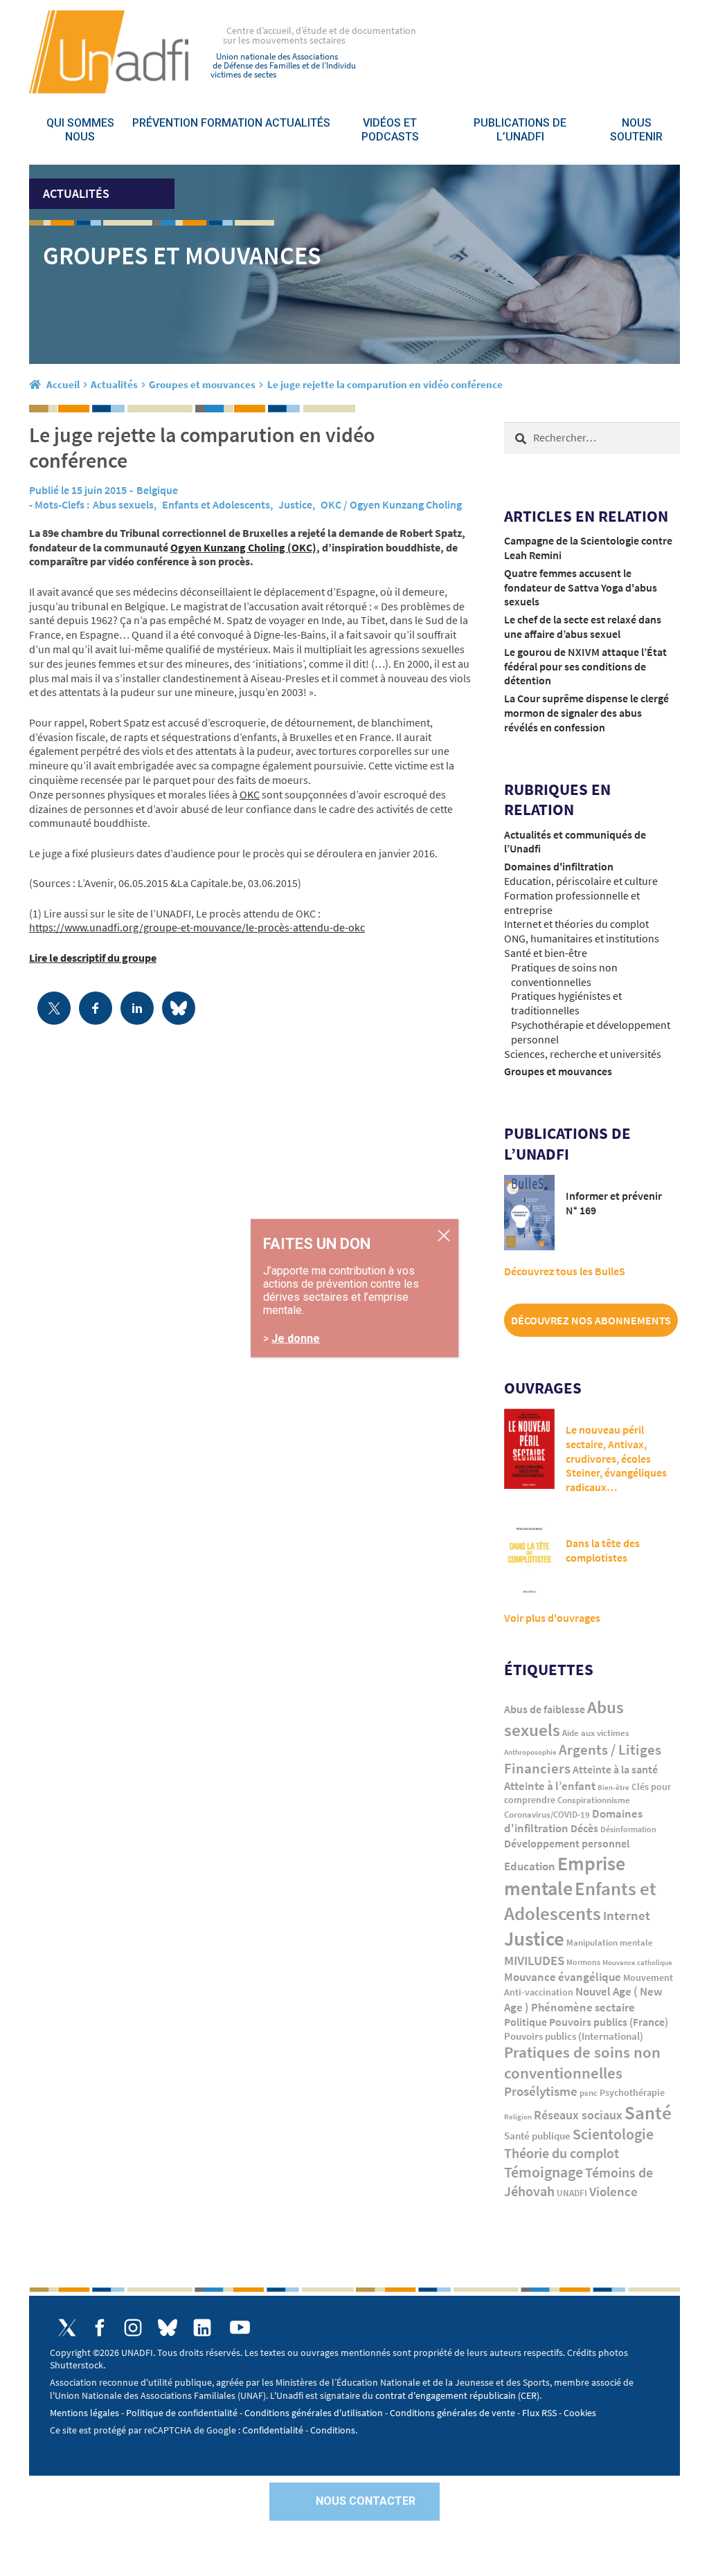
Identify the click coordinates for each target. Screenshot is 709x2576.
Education (530, 1866)
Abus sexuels (123, 504)
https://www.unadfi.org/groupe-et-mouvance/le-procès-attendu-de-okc (197, 927)
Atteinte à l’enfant (550, 1786)
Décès (584, 1828)
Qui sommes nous (80, 130)
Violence (613, 2192)
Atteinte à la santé (615, 1770)
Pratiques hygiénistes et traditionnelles (566, 1003)
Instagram (133, 2328)
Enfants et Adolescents (216, 504)
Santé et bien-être (546, 953)
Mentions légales (84, 2413)
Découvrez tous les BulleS (565, 1271)
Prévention (165, 123)
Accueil (63, 384)
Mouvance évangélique (563, 1977)
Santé (648, 2112)
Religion (518, 2117)
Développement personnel (567, 1843)
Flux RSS (539, 2413)
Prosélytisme (541, 2091)
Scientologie (613, 2134)
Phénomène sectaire (583, 2007)
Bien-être (613, 1788)
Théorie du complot (562, 2153)
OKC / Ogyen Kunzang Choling (391, 504)
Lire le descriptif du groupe (93, 958)
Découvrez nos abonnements (591, 1320)
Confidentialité (273, 2430)
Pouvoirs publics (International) (574, 2036)
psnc (589, 2093)
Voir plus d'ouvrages (552, 1618)
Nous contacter (366, 2501)
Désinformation (628, 1829)
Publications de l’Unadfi (520, 130)
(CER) (529, 2395)
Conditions (333, 2430)
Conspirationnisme (594, 1800)
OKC (250, 794)
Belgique (157, 490)
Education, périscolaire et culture (581, 881)
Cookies (580, 2413)
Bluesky (168, 2328)
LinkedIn (202, 2328)
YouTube (240, 2327)
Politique (526, 2022)
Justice (295, 504)
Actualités (298, 123)
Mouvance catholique (637, 1962)
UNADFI (572, 2193)
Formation (232, 123)
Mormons (583, 1962)
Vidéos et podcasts (390, 130)
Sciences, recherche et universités (583, 1054)
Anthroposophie (530, 1752)
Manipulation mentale (610, 1943)
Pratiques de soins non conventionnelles (564, 975)
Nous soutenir (636, 130)
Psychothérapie (632, 2093)
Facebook (100, 2328)
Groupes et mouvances (202, 384)
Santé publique (537, 2136)
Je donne (296, 1339)
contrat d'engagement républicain (446, 2395)
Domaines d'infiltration (559, 866)
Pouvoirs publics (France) (609, 2022)
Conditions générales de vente (452, 2413)
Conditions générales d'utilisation (314, 2413)
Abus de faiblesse (545, 1709)
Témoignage (544, 2172)
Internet (627, 1915)
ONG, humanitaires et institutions (582, 938)
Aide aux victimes (596, 1733)
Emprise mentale (565, 1876)
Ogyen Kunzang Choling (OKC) (243, 547)
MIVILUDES (534, 1960)
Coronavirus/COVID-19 (547, 1815)
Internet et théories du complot (576, 924)
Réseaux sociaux (578, 2115)
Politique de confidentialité (182, 2413)
